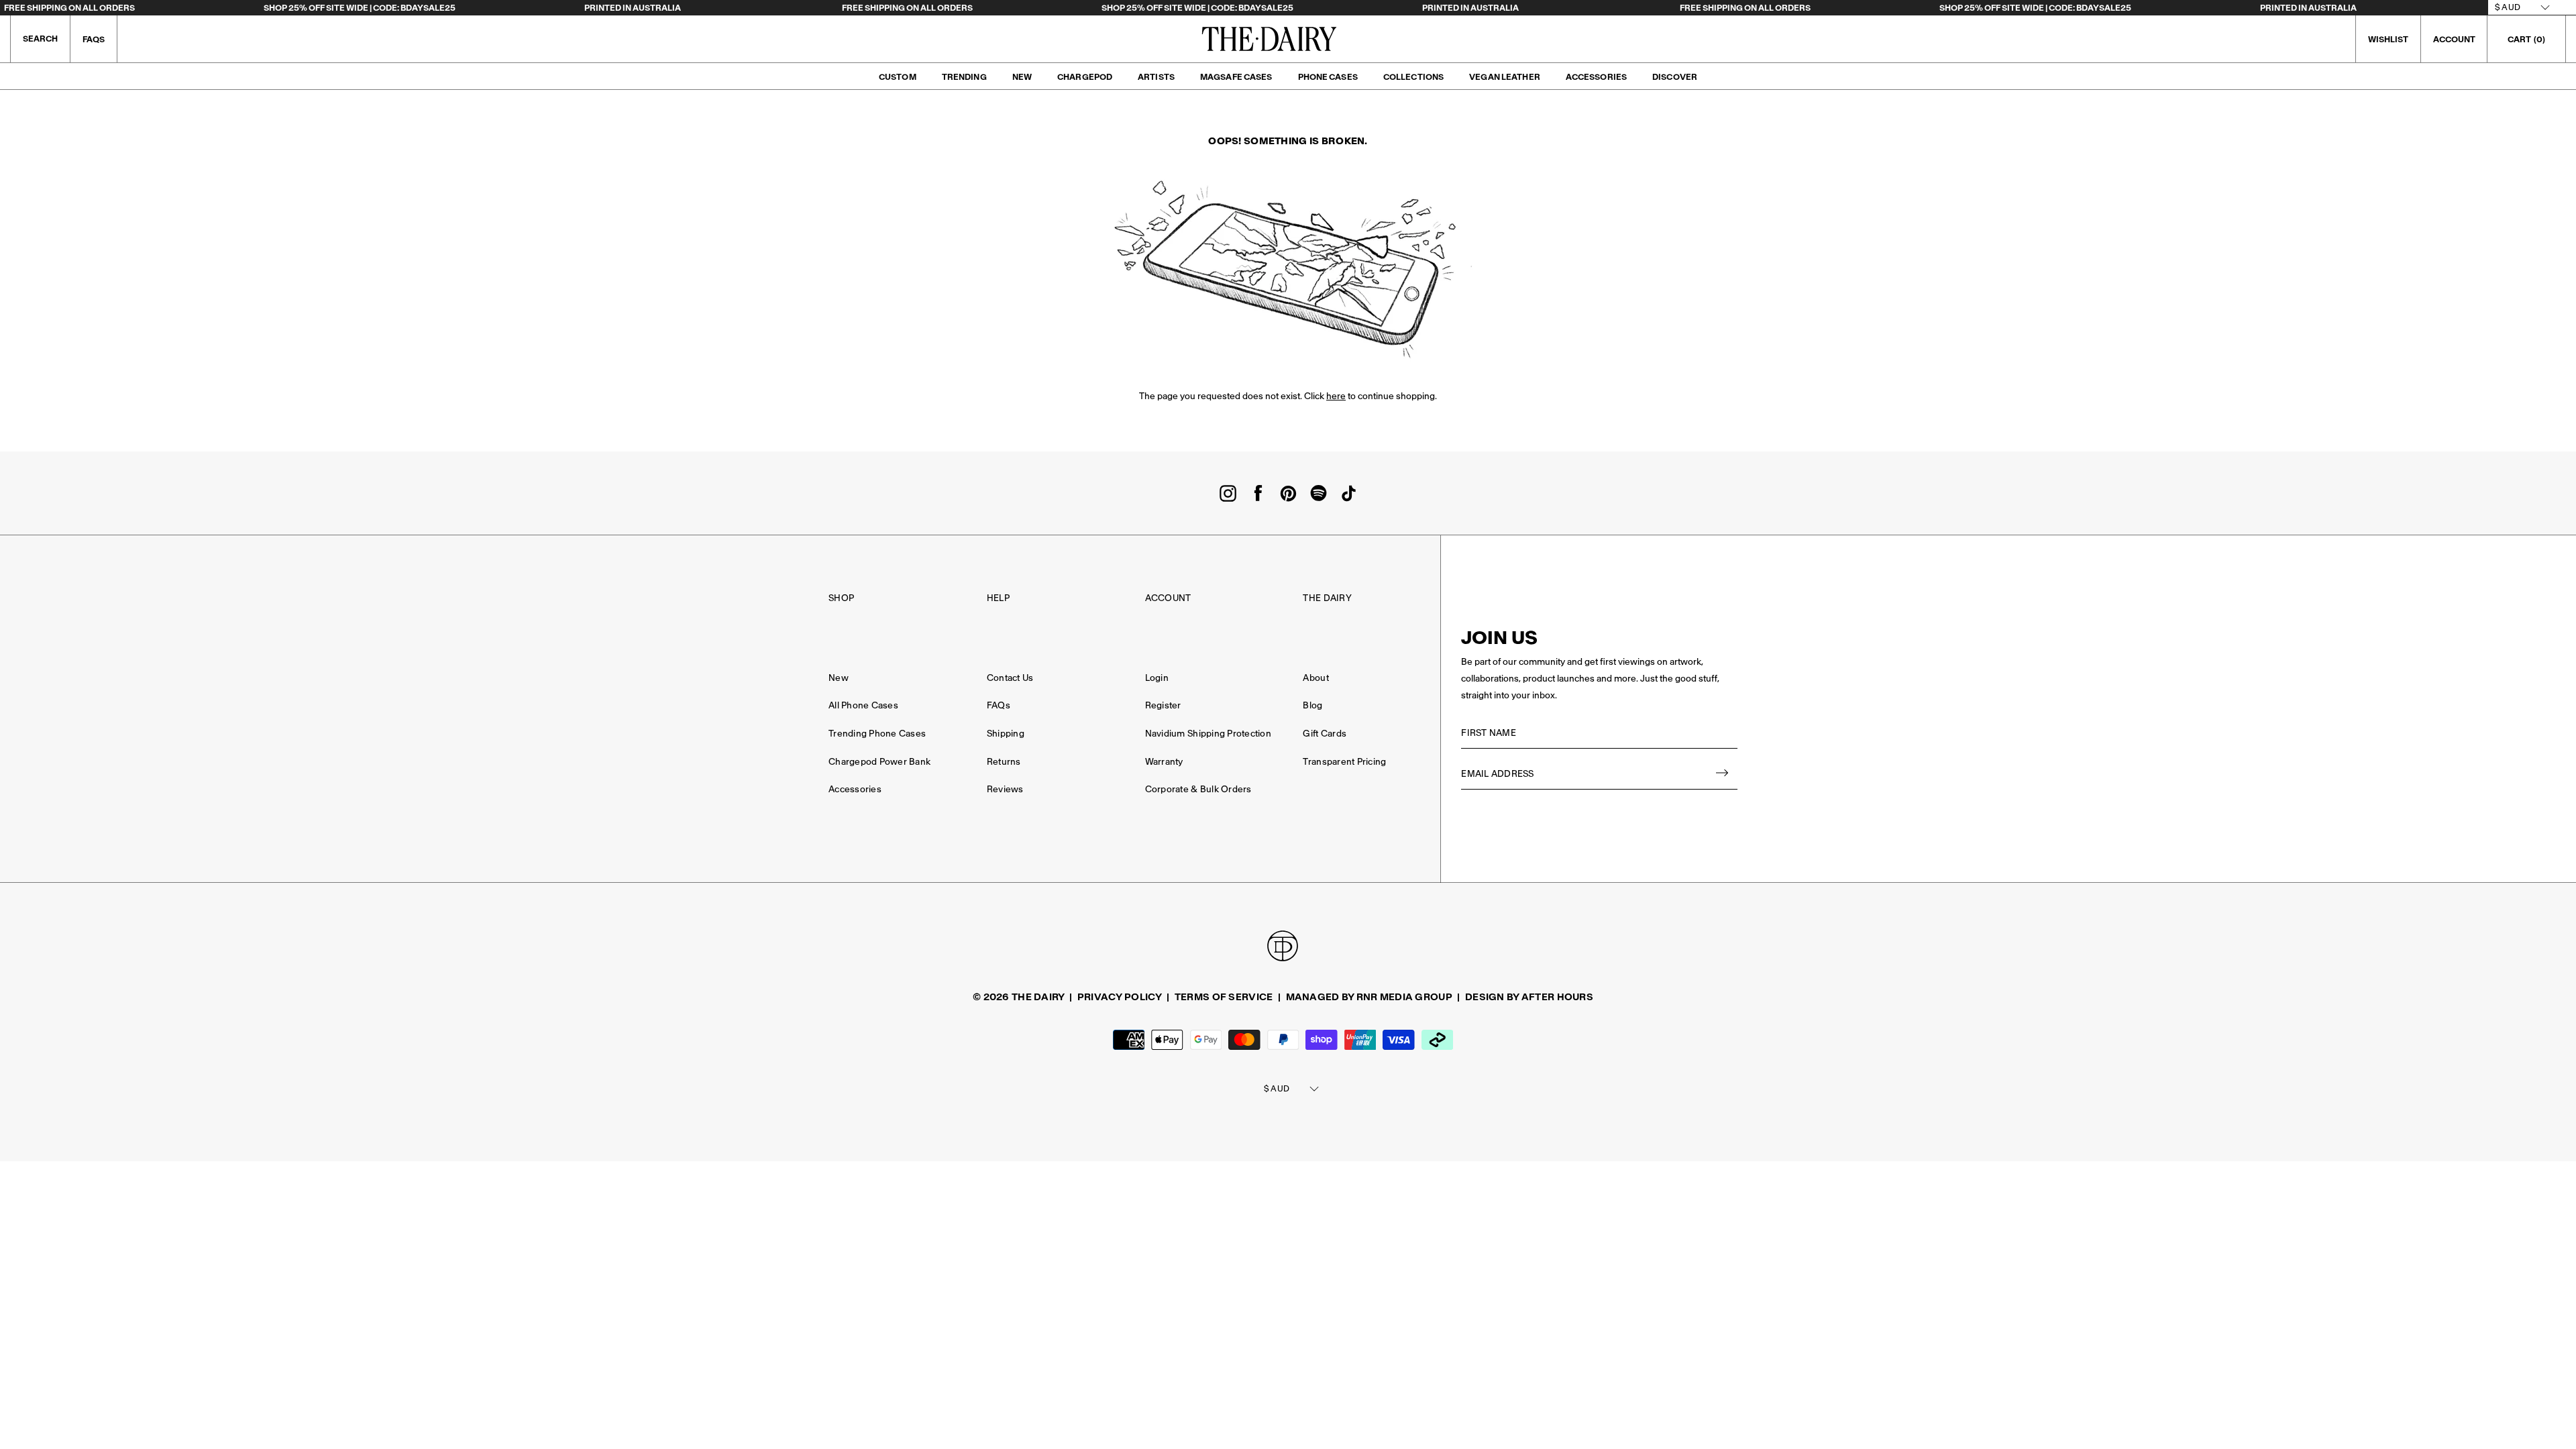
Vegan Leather (1505, 77)
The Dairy (1327, 598)
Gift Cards (1325, 734)
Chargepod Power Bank (879, 762)
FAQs (94, 39)
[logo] (1269, 39)
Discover (1675, 77)
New (1022, 77)
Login (1157, 678)
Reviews (1005, 789)
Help (998, 598)
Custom (898, 77)
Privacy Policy (1120, 997)
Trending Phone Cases (877, 734)
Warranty (1164, 762)
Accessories (1596, 77)
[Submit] (1723, 774)
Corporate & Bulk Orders (1198, 789)
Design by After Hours (1529, 997)
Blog (1312, 705)
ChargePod (1085, 77)
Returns (1004, 762)
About (1316, 678)
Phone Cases (1328, 77)
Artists (1156, 77)
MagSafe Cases (1236, 77)
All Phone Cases (863, 705)
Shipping (1006, 734)
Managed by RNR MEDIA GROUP (1369, 997)
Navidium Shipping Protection (1208, 734)
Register (1163, 705)
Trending (964, 77)
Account (1168, 598)
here (1336, 396)
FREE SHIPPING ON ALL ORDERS (69, 8)
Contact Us (1010, 678)
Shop (841, 598)
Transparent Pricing (1344, 762)
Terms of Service (1224, 997)
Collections (1413, 77)
